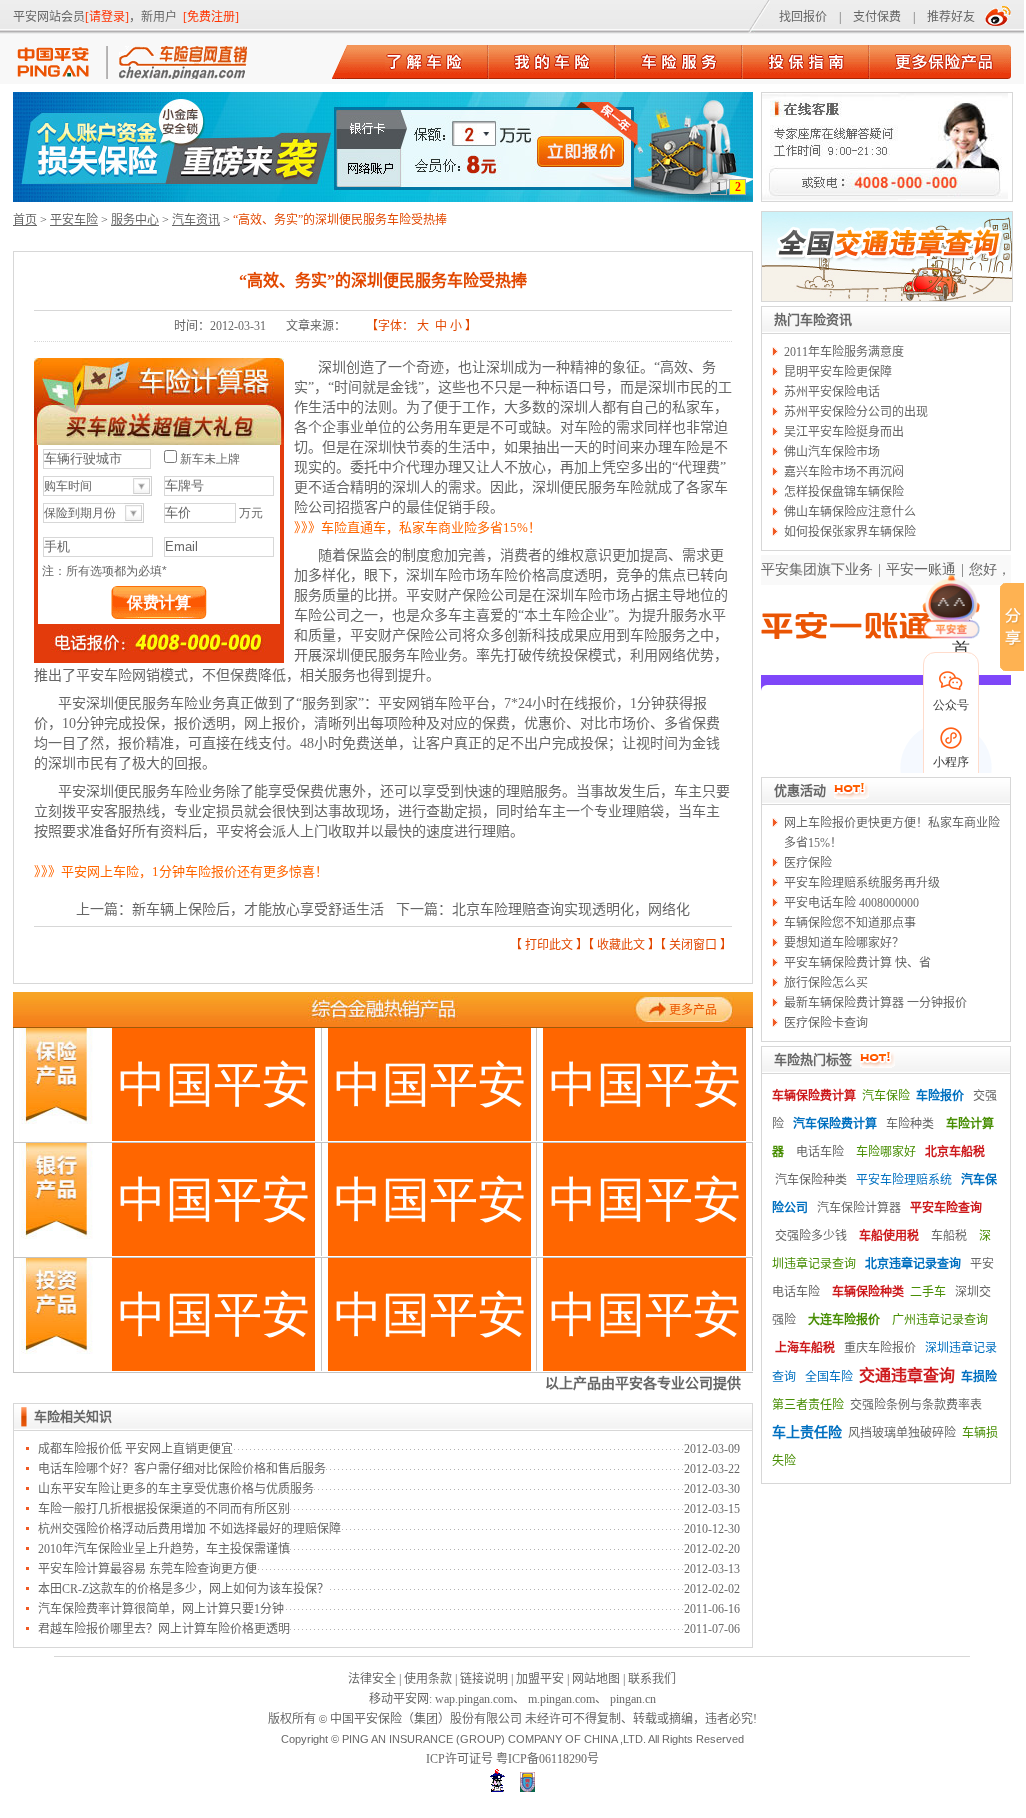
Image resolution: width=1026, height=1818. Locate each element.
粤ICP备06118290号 (547, 1759)
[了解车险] (425, 62)
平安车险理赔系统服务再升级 (862, 883)
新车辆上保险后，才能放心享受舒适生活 (258, 909)
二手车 (928, 1292)
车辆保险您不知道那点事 (850, 923)
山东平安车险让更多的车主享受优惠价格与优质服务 (176, 1489)
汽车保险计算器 (859, 1208)
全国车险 (829, 1377)
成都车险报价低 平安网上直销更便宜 (135, 1449)
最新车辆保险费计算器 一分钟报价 (875, 1003)
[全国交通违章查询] (887, 298)
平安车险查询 (946, 1208)
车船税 (949, 1236)
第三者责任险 (808, 1405)
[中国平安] (58, 62)
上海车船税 (805, 1348)
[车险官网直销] (177, 62)
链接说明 (484, 1679)
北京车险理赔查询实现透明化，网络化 (571, 909)
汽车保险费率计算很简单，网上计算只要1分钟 (161, 1609)
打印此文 (549, 945)
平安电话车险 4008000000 (851, 903)
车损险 (979, 1377)
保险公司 (434, 635)
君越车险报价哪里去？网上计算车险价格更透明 (164, 1629)
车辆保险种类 (868, 1292)
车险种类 (910, 1124)
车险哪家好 (886, 1152)
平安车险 (74, 220)
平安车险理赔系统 (904, 1180)
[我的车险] (552, 62)
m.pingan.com (561, 1699)
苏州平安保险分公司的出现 (856, 412)
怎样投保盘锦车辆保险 (844, 492)
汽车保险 (886, 1096)
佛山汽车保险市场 (832, 452)
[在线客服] (885, 197)
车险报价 (940, 1096)
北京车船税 (955, 1152)
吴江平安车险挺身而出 (844, 432)
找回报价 (803, 17)
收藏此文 (621, 945)
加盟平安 (540, 1679)
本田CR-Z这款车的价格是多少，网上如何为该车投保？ (183, 1589)
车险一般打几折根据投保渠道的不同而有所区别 (164, 1509)
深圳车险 (574, 595)
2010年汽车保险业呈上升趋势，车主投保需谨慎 (164, 1549)
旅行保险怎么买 (826, 983)
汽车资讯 (196, 220)
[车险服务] (679, 62)
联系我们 (652, 1679)
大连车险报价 (844, 1320)
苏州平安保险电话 (832, 392)
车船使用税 (889, 1236)
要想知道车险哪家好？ (844, 943)
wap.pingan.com (474, 1699)
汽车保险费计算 (835, 1124)
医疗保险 (808, 863)
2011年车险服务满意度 (844, 352)
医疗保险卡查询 (826, 1023)
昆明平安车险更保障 (838, 372)
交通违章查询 (907, 1375)
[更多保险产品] (944, 62)
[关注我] (998, 15)
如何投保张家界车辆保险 (850, 532)
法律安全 (372, 1679)
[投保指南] (806, 62)
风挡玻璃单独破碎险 (902, 1433)
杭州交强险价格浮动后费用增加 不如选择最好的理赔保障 (189, 1529)
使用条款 (428, 1679)
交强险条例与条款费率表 (916, 1405)
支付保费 (877, 17)
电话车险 (820, 1152)
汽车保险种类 (811, 1180)
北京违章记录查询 (913, 1264)
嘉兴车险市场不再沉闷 (844, 472)
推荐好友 (951, 17)
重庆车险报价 (880, 1348)
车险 (504, 575)
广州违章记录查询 (940, 1320)
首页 (25, 220)
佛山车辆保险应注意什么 (850, 512)
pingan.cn (633, 1699)
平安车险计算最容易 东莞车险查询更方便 (147, 1569)
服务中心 (135, 220)
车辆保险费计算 (814, 1096)
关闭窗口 (693, 945)
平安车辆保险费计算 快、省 (857, 963)
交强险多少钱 (811, 1236)
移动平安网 (399, 1699)
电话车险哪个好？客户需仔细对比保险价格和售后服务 (182, 1469)
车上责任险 (807, 1432)
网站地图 (596, 1679)
